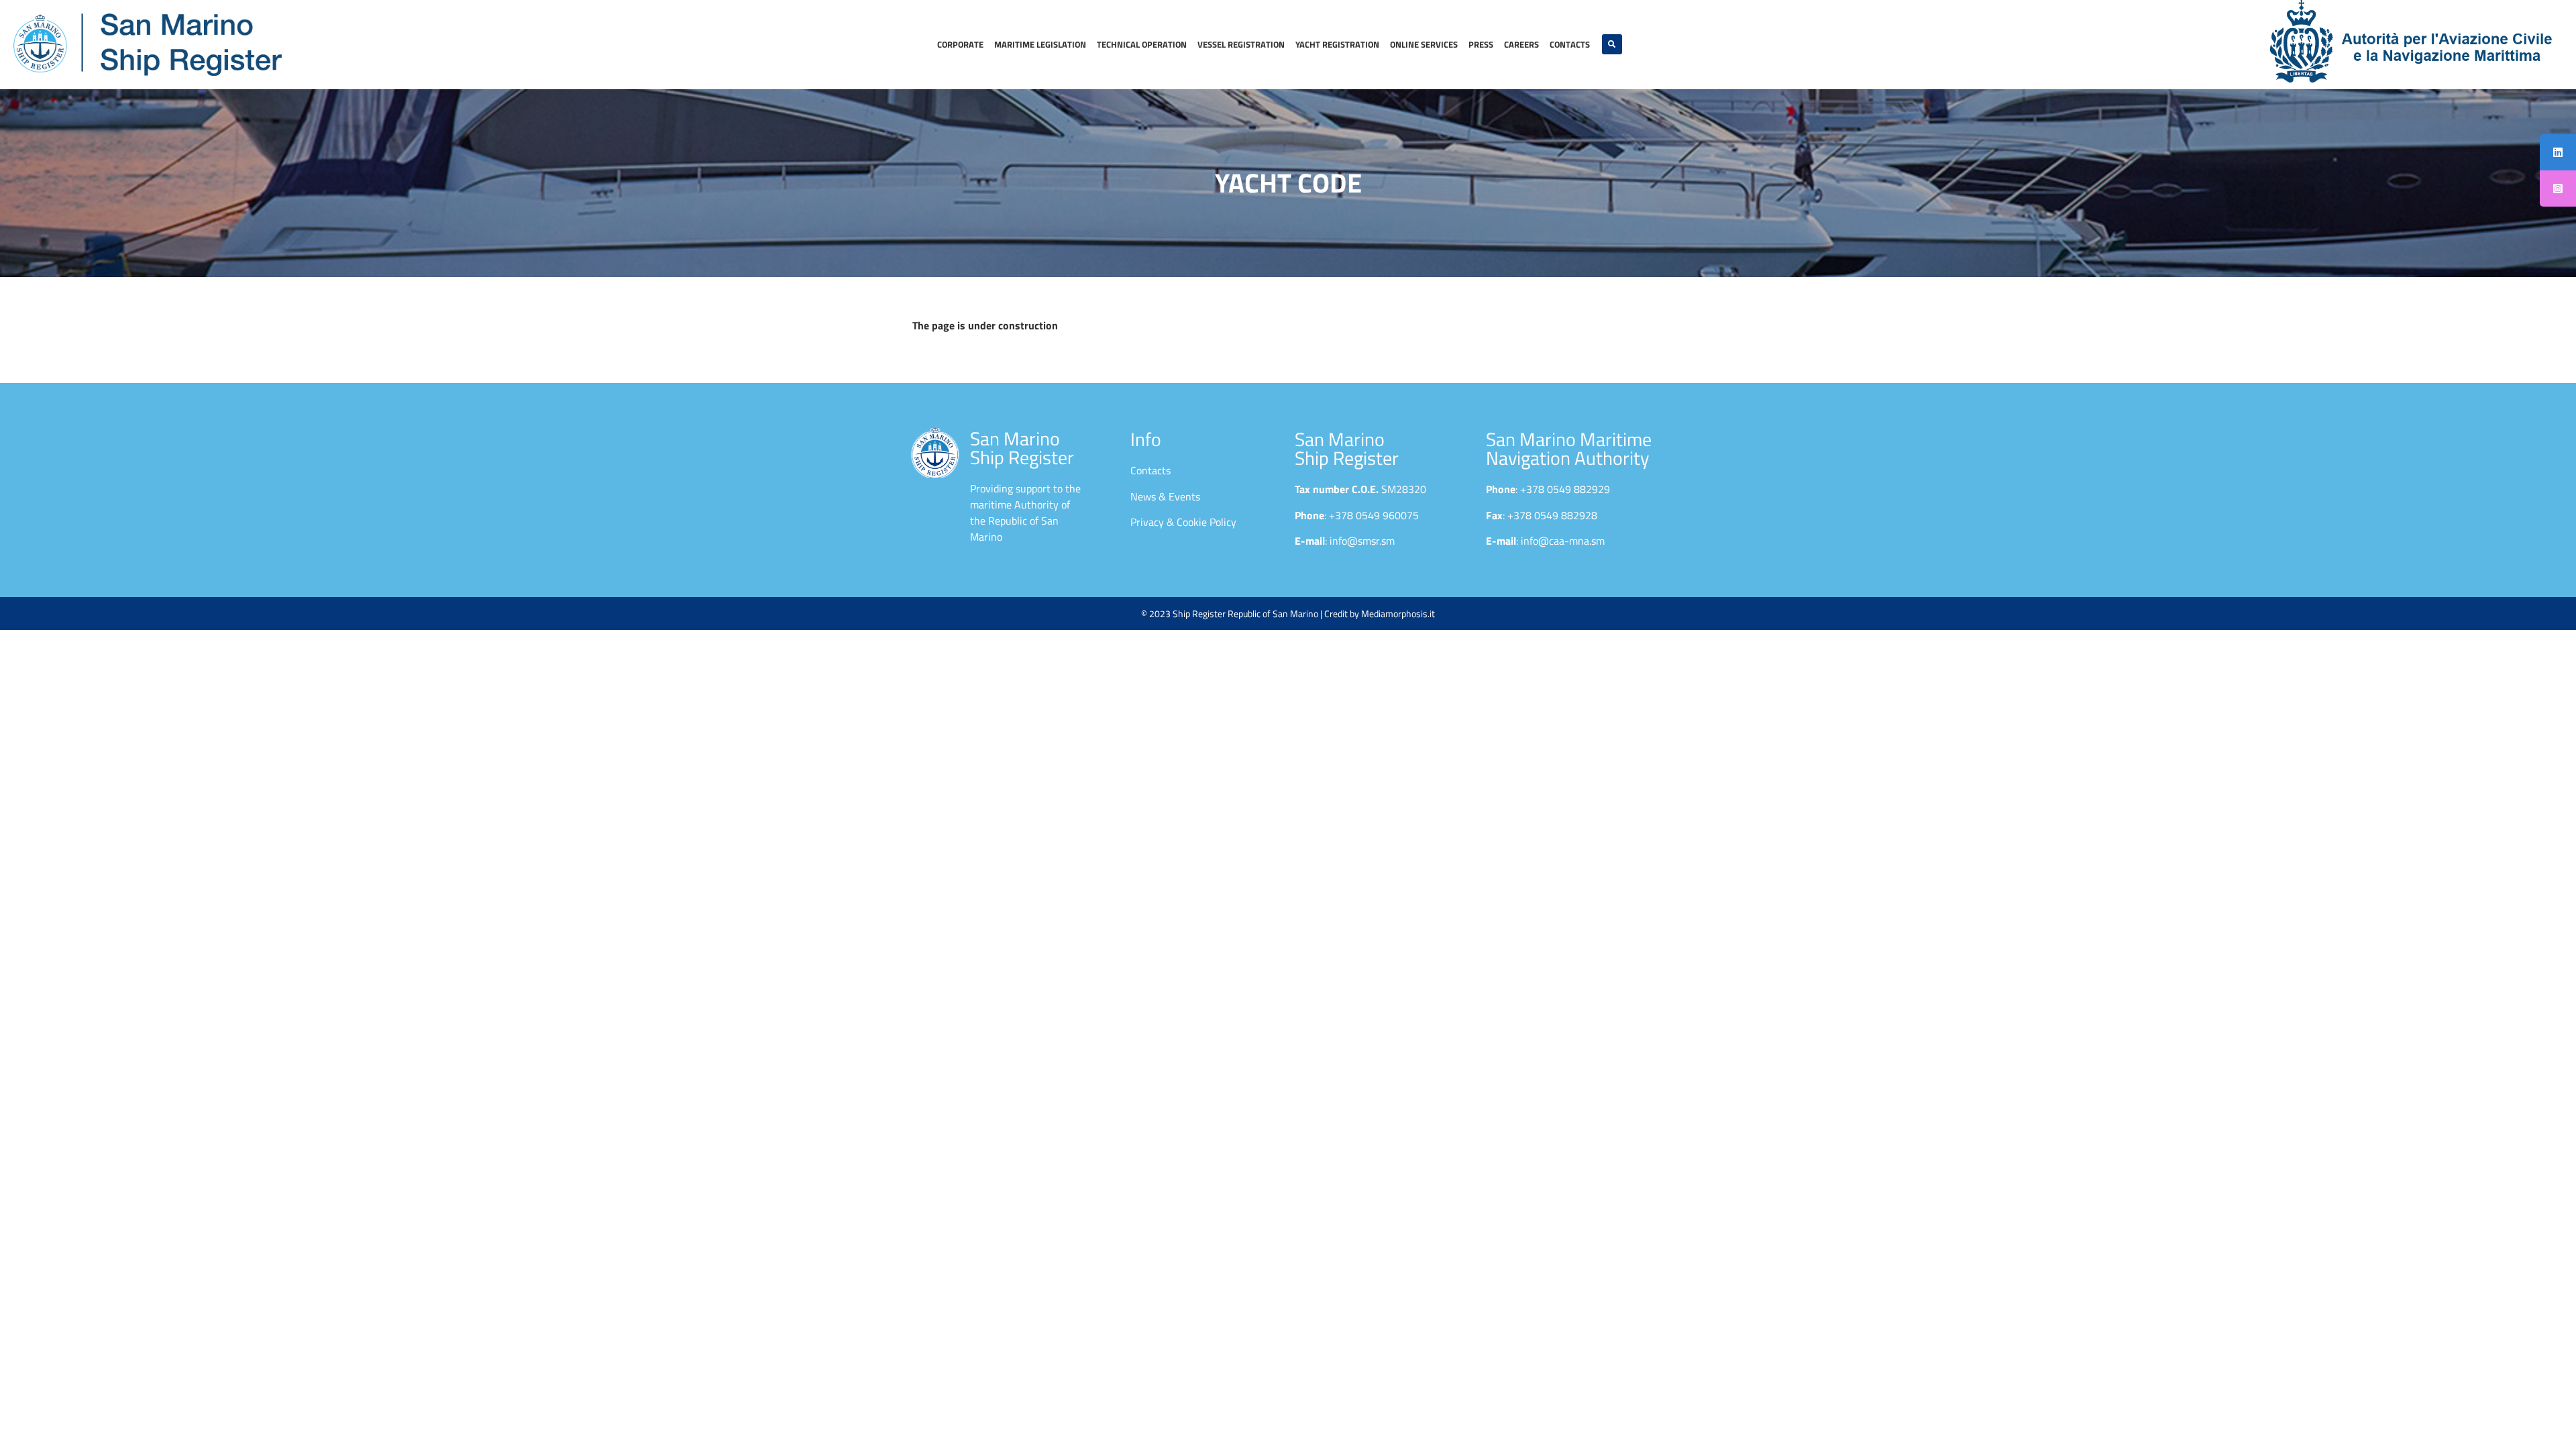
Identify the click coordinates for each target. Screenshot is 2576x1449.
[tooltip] (2558, 152)
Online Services (1424, 44)
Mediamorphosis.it (1398, 613)
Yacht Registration (1337, 44)
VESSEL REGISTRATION (1241, 44)
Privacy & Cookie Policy (1183, 522)
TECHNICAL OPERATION (1142, 44)
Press (1481, 44)
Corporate (960, 44)
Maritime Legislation (1040, 44)
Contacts (1570, 44)
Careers (1521, 44)
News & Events (1165, 496)
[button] (1612, 44)
